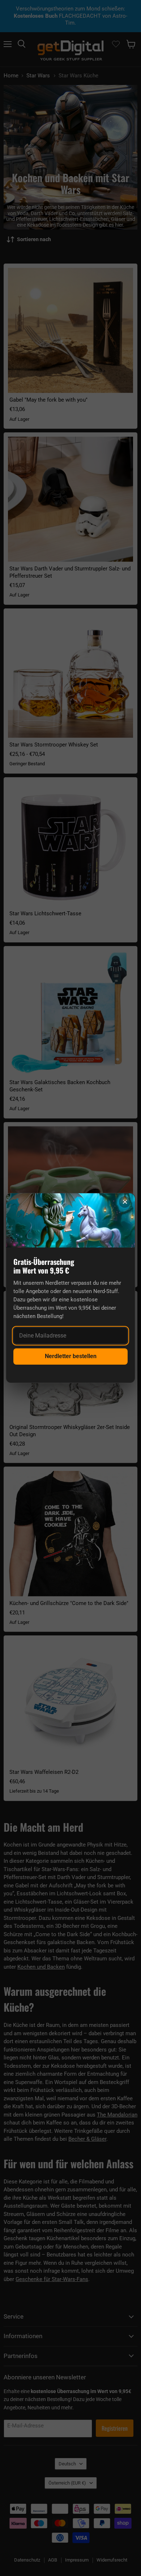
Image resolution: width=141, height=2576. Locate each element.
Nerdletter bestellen (71, 1356)
